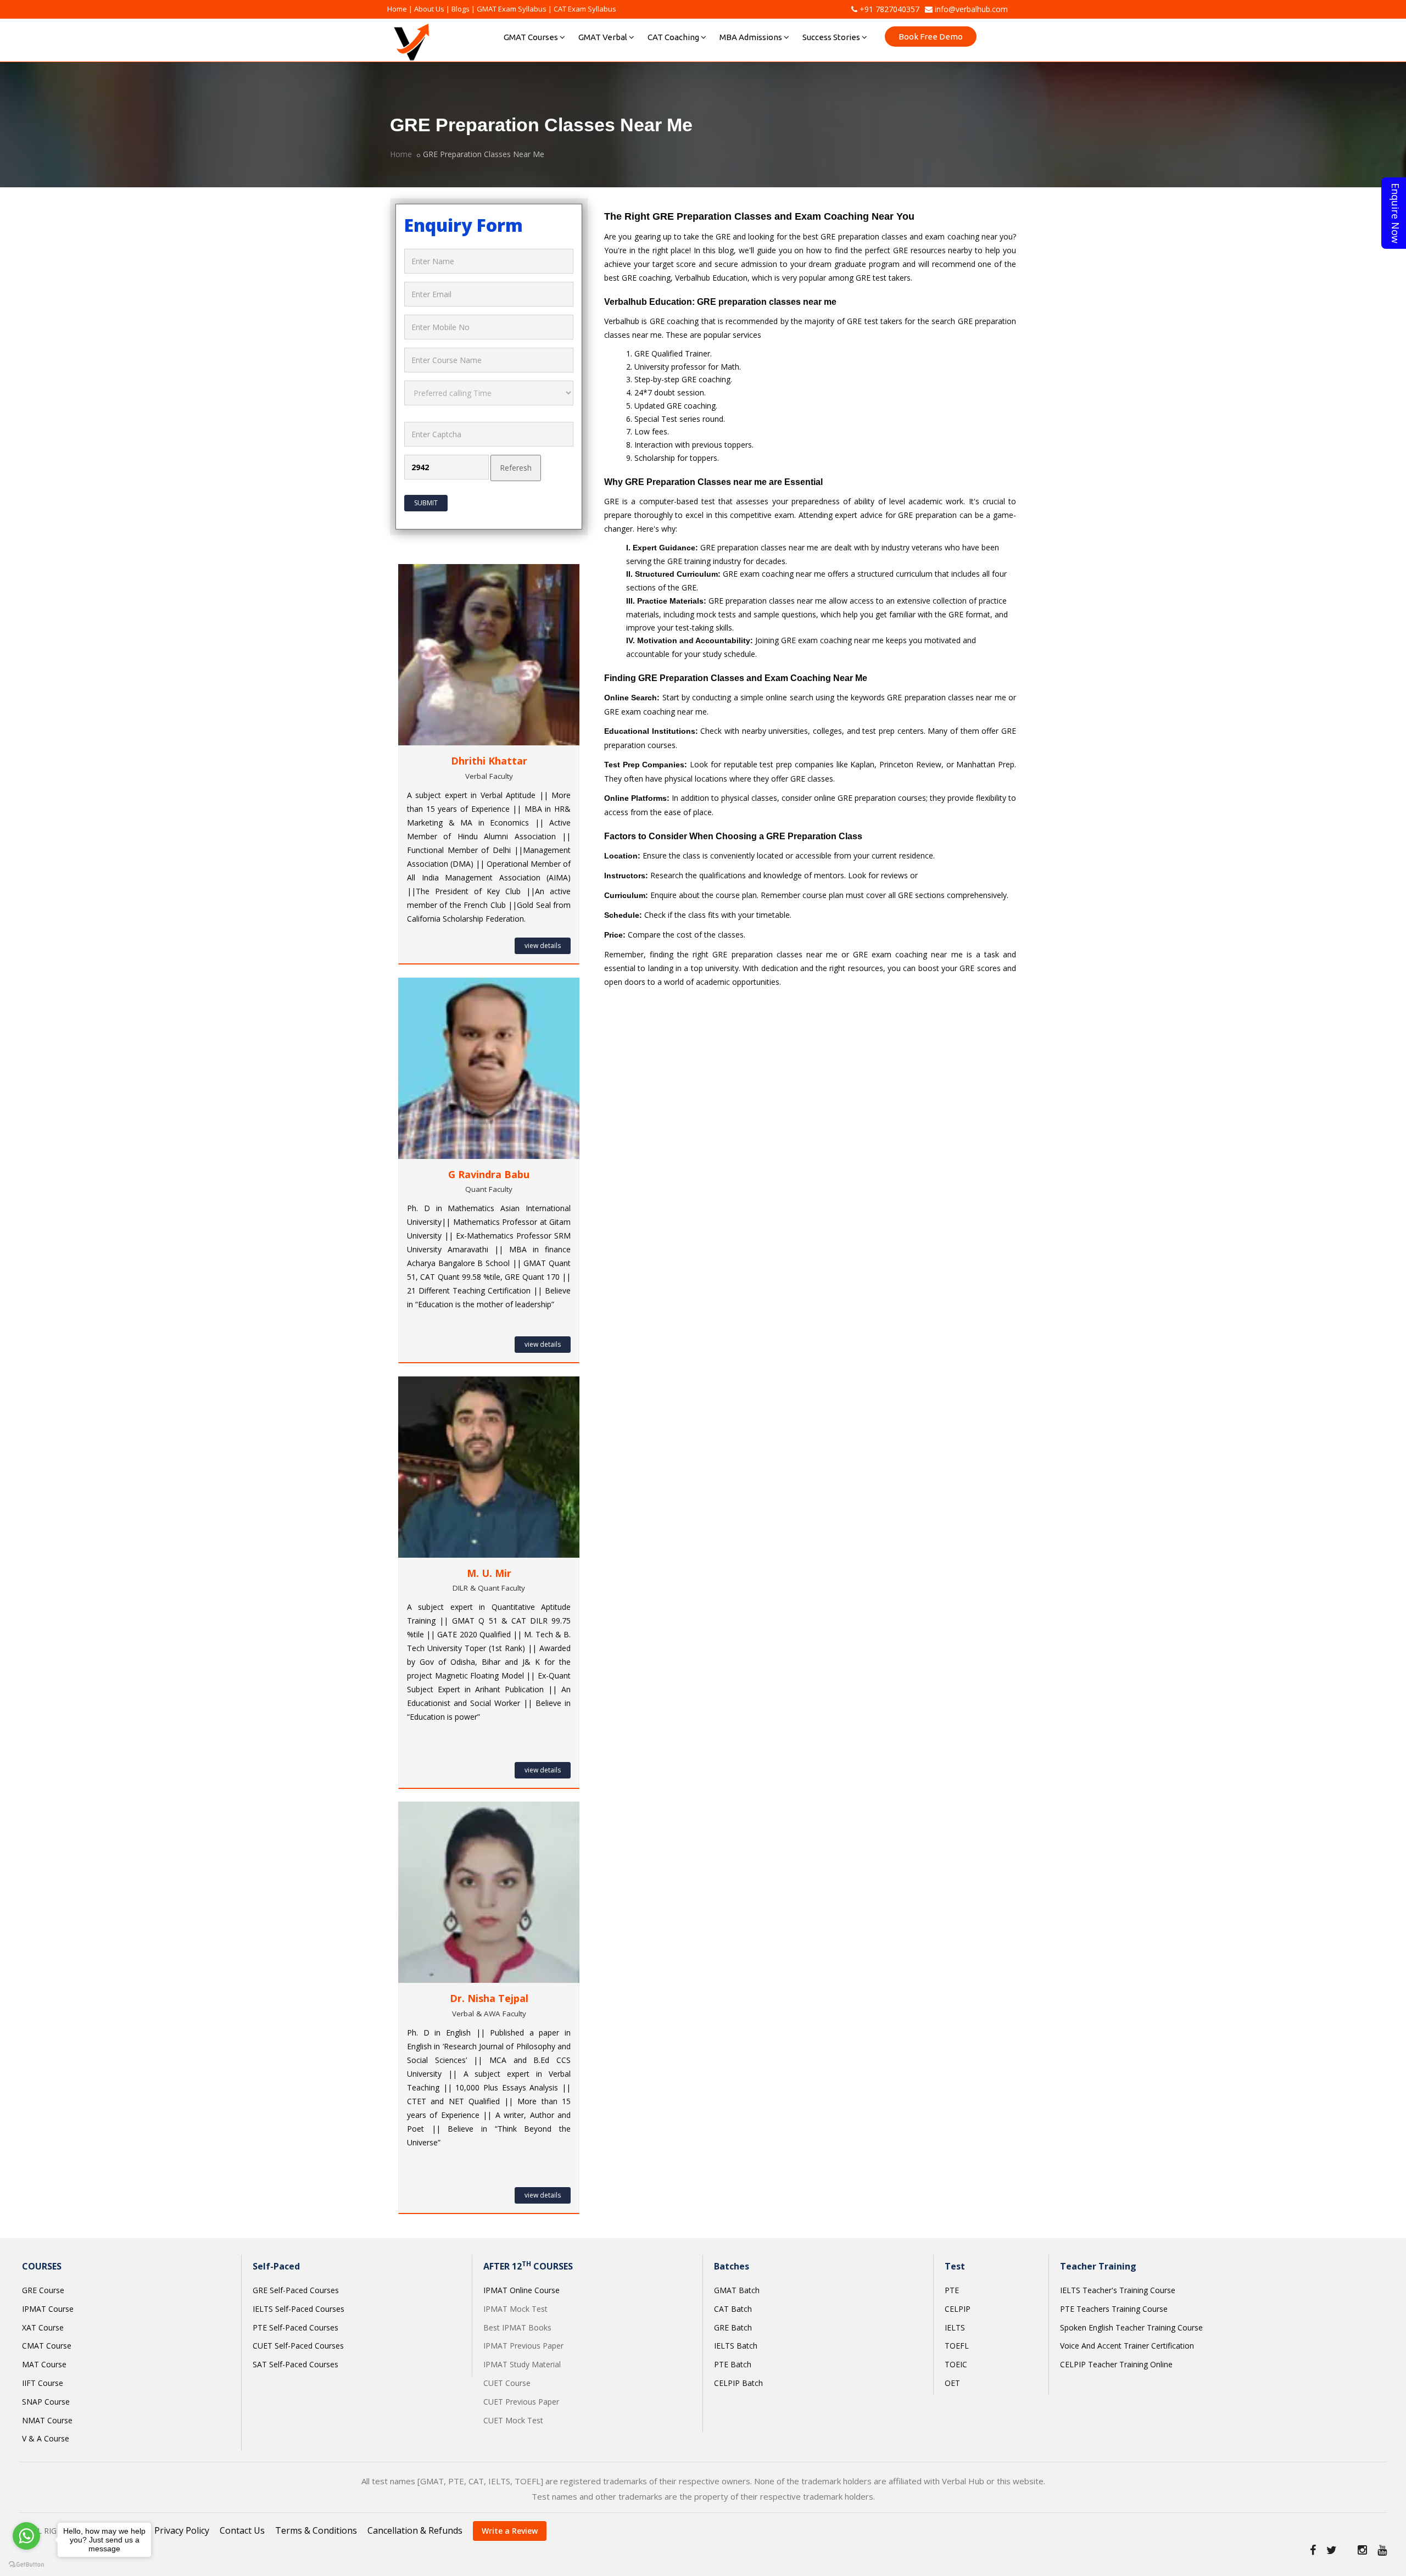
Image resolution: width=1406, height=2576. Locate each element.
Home (397, 9)
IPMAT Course (48, 2309)
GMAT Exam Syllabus (512, 9)
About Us (429, 9)
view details (543, 946)
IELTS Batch (736, 2346)
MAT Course (44, 2364)
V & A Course (46, 2438)
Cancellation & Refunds (415, 2530)
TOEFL (957, 2346)
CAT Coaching (673, 37)
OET (952, 2383)
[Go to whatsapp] (26, 2536)
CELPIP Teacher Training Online (1116, 2364)
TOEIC (956, 2364)
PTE (952, 2290)
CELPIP (958, 2309)
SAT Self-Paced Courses (295, 2364)
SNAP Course (46, 2402)
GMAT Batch (737, 2290)
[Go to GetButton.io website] (26, 2565)
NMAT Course (47, 2420)
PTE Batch (733, 2364)
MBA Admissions (751, 37)
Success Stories (831, 37)
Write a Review (510, 2531)
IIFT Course (43, 2383)
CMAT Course (47, 2346)
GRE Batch (733, 2327)
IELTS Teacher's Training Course (1118, 2290)
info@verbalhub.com (970, 9)
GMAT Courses (531, 37)
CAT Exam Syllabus (585, 9)
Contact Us (242, 2530)
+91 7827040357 (888, 9)
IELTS (955, 2327)
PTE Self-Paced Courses (295, 2327)
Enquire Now (1396, 213)
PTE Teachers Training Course (1114, 2309)
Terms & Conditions (316, 2530)
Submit (426, 503)
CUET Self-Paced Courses (298, 2346)
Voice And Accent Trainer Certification (1127, 2346)
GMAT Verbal (603, 37)
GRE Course (43, 2290)
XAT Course (43, 2327)
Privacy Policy (182, 2530)
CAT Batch (733, 2309)
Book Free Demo (931, 37)
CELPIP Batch (738, 2383)
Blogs (461, 9)
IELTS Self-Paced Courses (299, 2309)
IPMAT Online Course (521, 2290)
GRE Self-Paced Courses (296, 2290)
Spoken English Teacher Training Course (1131, 2327)
